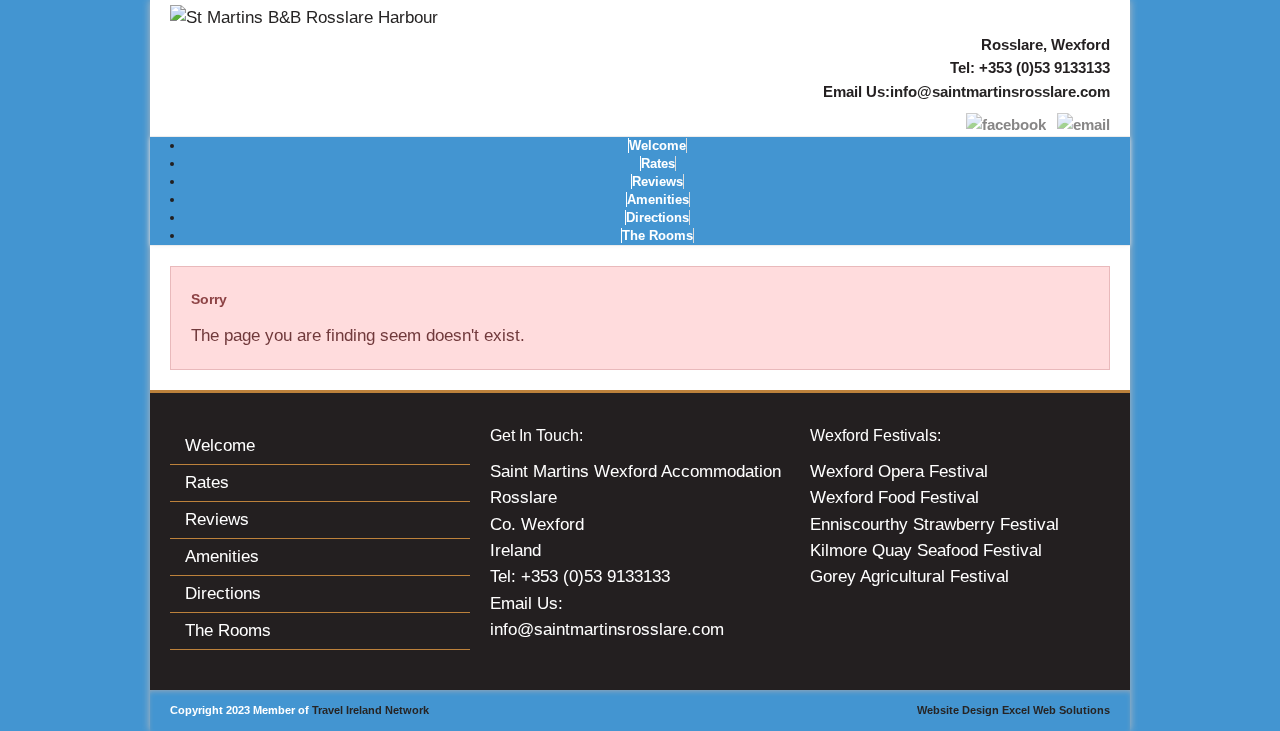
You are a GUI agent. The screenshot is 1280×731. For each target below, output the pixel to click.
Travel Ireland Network (370, 710)
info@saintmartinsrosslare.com (1000, 91)
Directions (657, 217)
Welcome (657, 145)
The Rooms (657, 235)
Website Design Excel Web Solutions (1013, 710)
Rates (658, 163)
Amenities (658, 199)
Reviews (657, 181)
